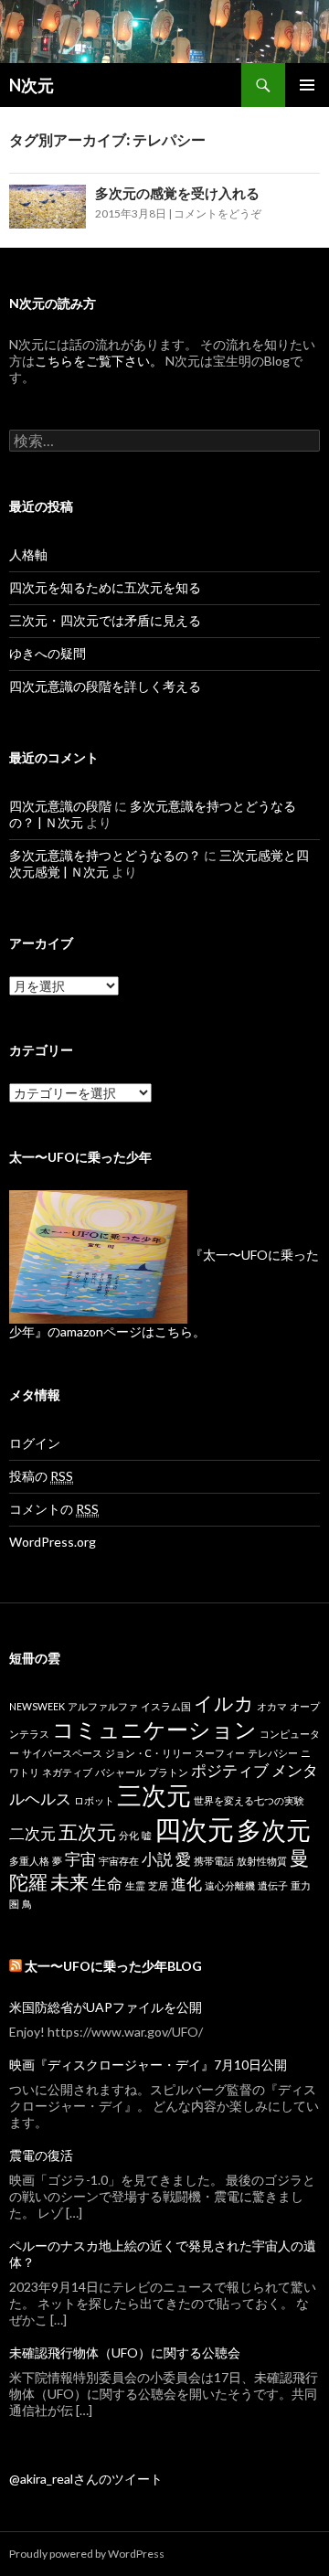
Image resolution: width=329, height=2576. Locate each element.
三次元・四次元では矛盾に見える (105, 620)
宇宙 (80, 1859)
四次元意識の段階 (60, 806)
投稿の (41, 1476)
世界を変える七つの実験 (249, 1800)
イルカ (224, 1703)
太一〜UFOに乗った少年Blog (113, 1966)
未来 (69, 1882)
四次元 (194, 1829)
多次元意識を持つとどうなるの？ (105, 855)
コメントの (54, 1509)
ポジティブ (230, 1770)
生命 (107, 1884)
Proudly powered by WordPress (87, 2554)
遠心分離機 (230, 1885)
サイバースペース (62, 1753)
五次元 (87, 1831)
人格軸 (28, 554)
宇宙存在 (119, 1861)
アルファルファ (103, 1706)
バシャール (120, 1772)
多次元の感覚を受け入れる (177, 193)
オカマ (272, 1706)
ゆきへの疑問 (48, 653)
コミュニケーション (154, 1729)
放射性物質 (262, 1861)
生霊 (135, 1885)
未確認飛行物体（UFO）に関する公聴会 (125, 2352)
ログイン (35, 1443)
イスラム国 (166, 1706)
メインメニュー (307, 85)
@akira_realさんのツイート (86, 2479)
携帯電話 (214, 1861)
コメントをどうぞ (218, 213)
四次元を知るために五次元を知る (105, 587)
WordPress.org (53, 1542)
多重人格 (29, 1861)
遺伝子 (273, 1885)
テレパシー (273, 1753)
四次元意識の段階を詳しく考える (105, 686)
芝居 (158, 1885)
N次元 (32, 85)
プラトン (168, 1772)
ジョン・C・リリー (149, 1753)
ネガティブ (67, 1772)
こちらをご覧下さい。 (99, 361)
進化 (186, 1884)
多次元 (274, 1830)
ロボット (94, 1800)
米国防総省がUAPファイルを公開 (106, 2007)
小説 (157, 1859)
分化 (129, 1835)
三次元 (154, 1795)
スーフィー (220, 1753)
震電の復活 (41, 2155)
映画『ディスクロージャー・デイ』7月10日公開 (148, 2065)
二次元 (32, 1833)
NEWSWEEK (37, 1706)
